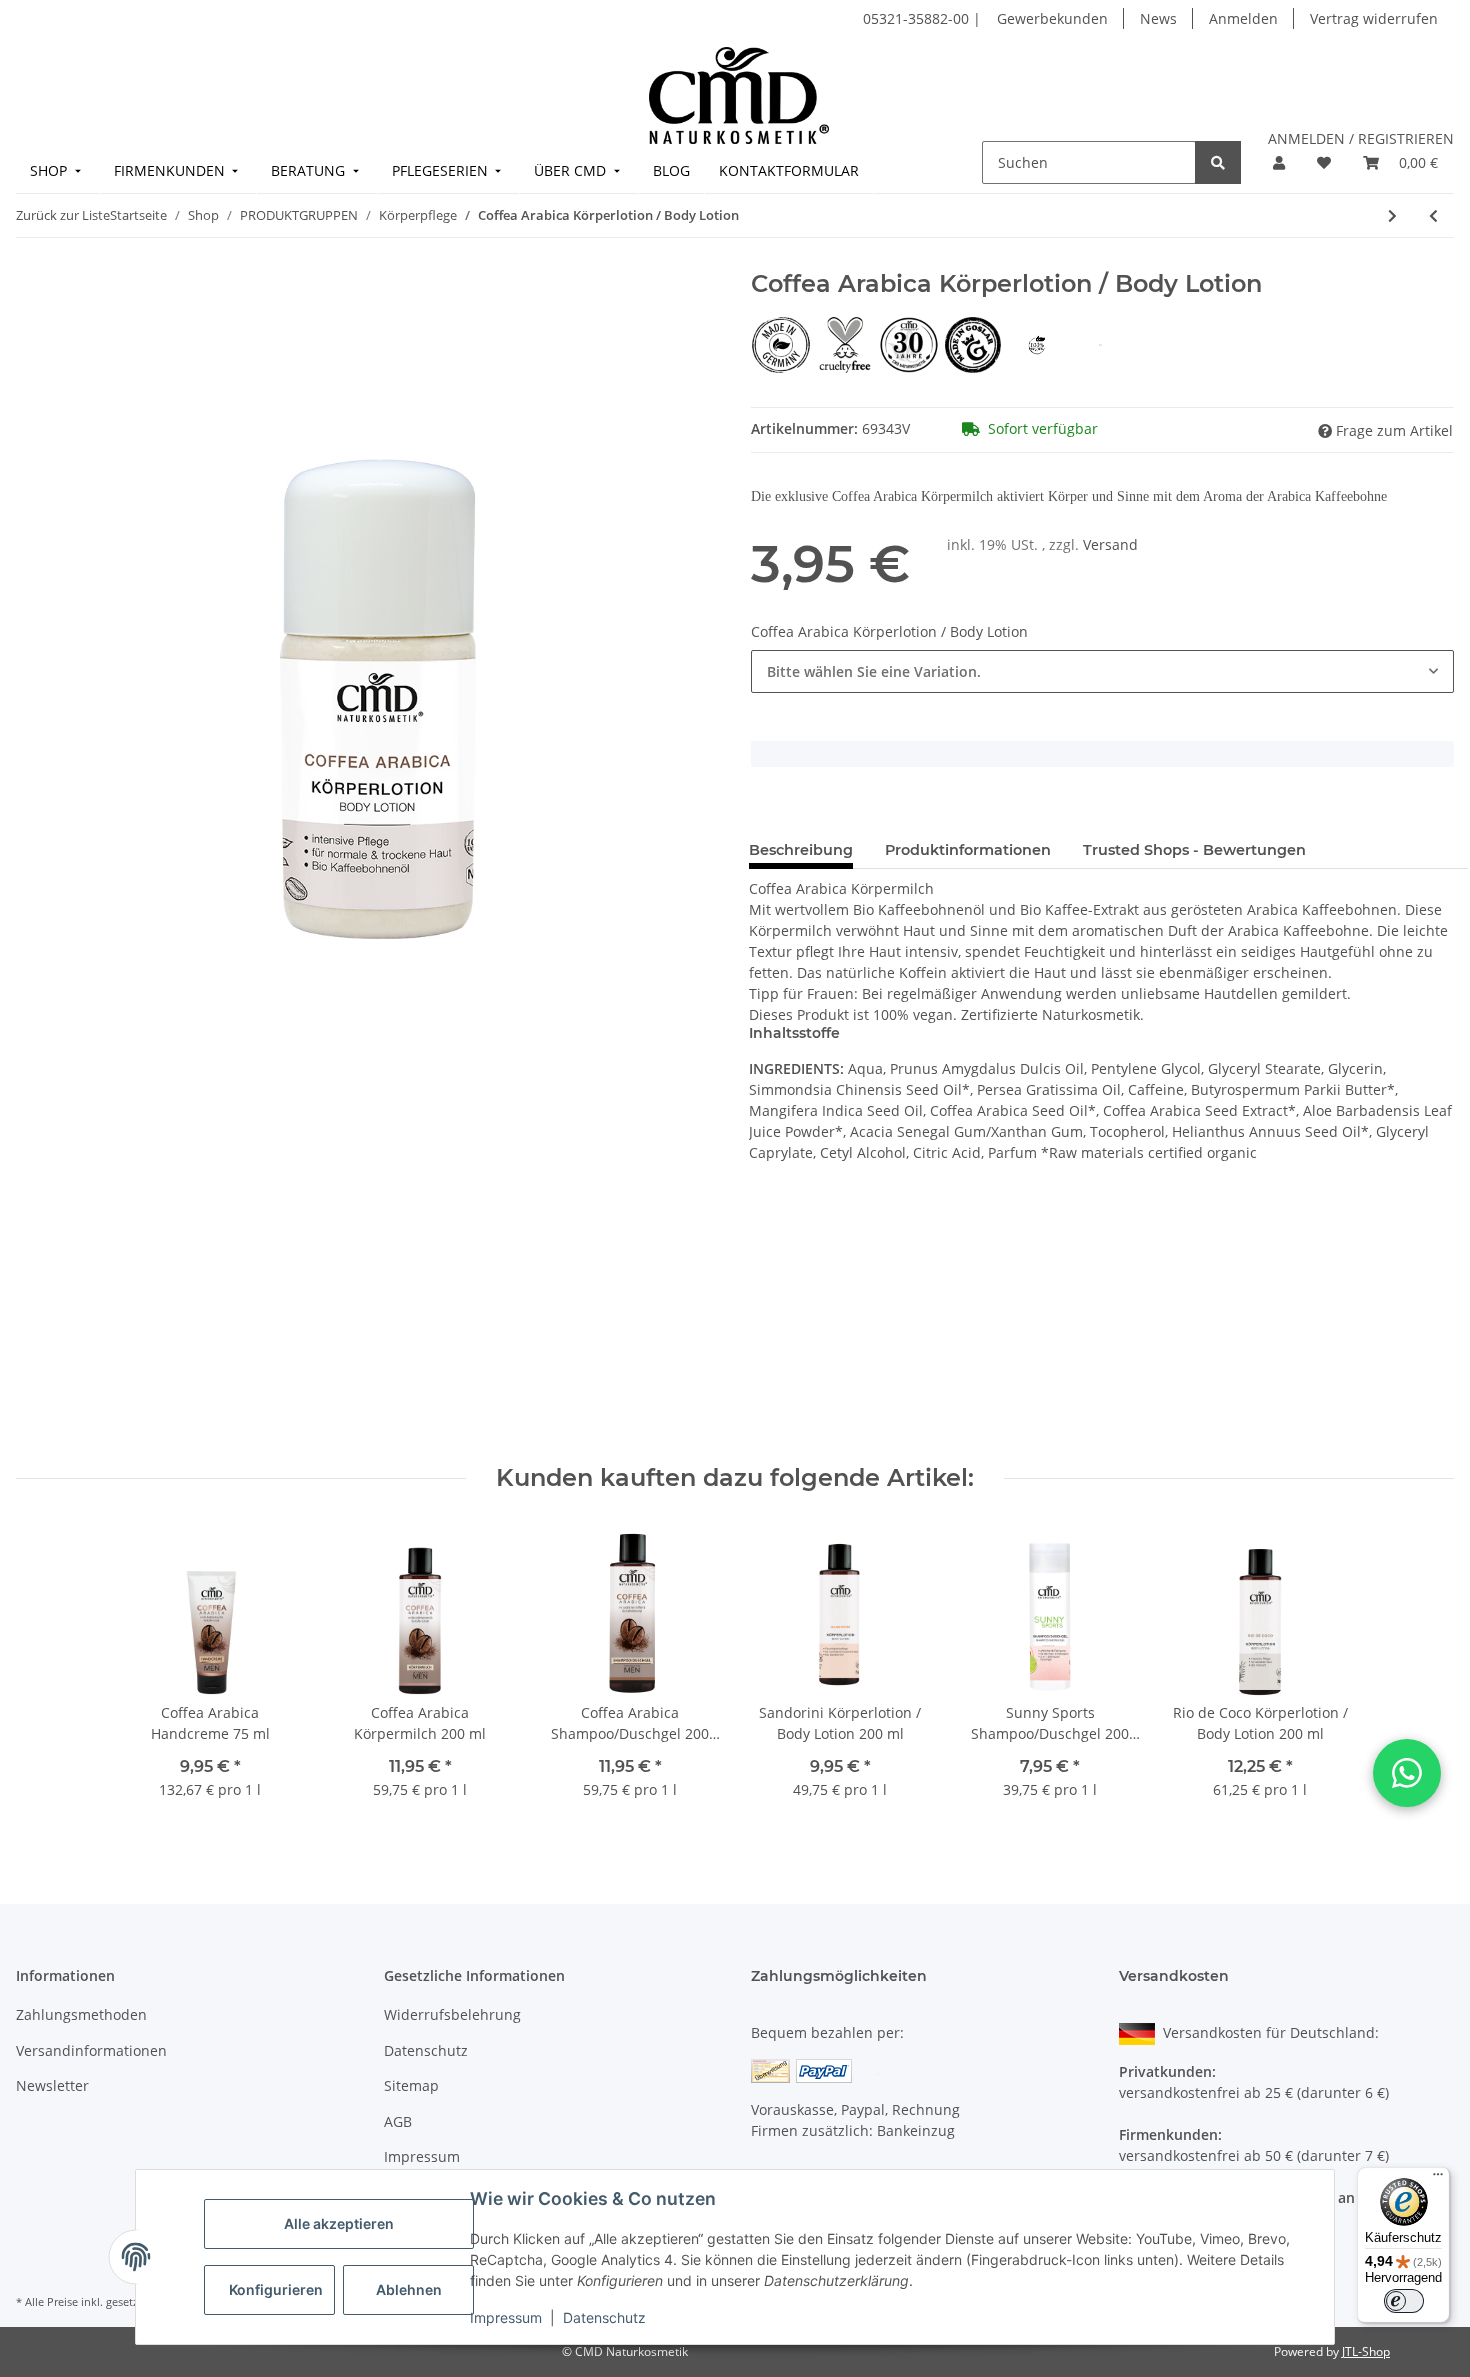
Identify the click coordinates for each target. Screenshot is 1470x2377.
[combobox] (1102, 671)
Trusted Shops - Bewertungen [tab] (1194, 850)
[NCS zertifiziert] (1101, 343)
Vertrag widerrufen (1374, 18)
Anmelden (1243, 18)
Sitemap (411, 2085)
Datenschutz (604, 2317)
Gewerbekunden (1052, 18)
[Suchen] (1218, 162)
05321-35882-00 (918, 18)
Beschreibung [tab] (801, 850)
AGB (398, 2121)
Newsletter (52, 2085)
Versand (1110, 544)
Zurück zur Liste (63, 215)
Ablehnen (409, 2289)
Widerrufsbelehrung (452, 2014)
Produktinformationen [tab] (968, 850)
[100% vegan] (1039, 343)
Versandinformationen (91, 2050)
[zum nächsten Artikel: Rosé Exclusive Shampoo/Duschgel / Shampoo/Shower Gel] (1392, 215)
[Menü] (1438, 2179)
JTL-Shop (1366, 2351)
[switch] (1404, 2301)
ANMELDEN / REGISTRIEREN (1361, 138)
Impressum (506, 2317)
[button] (1279, 162)
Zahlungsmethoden (81, 2014)
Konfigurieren (276, 2289)
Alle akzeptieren (339, 2223)
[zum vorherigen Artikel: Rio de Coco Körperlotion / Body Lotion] (1433, 215)
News (1158, 18)
